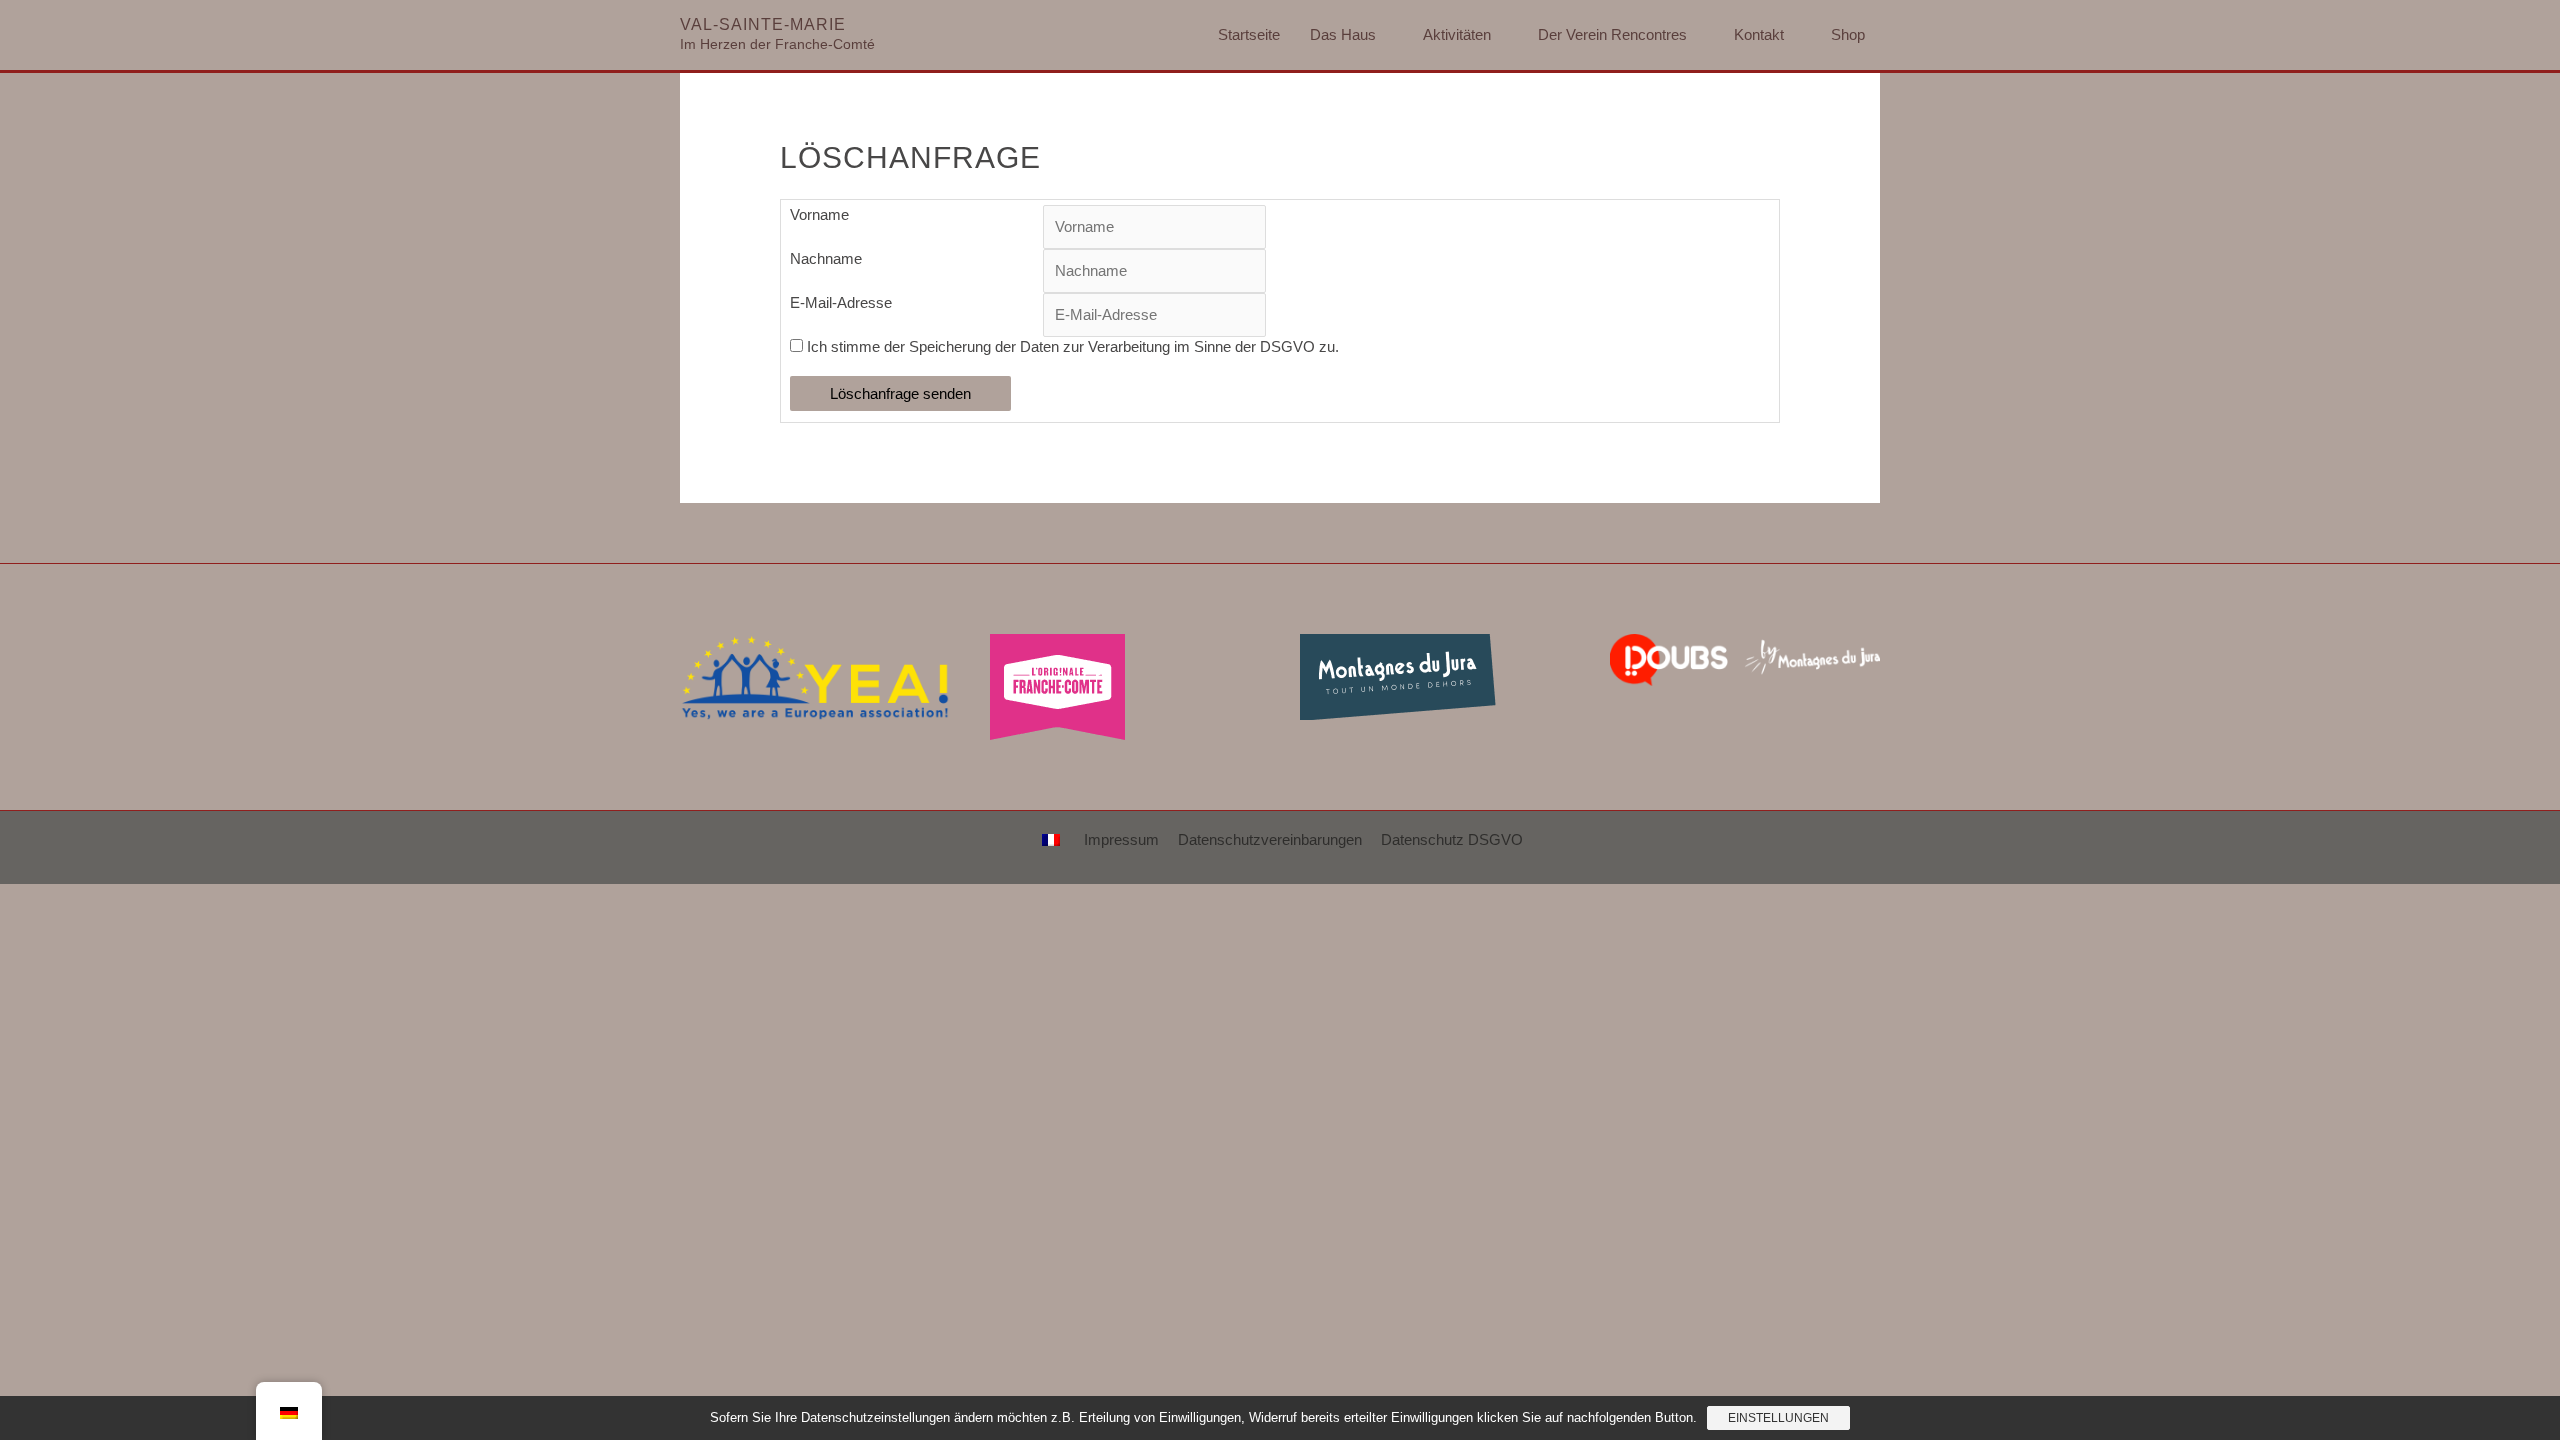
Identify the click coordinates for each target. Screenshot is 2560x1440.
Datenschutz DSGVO (1452, 839)
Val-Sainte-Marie (763, 24)
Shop (1848, 34)
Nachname (826, 258)
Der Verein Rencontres (1612, 34)
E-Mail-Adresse (841, 302)
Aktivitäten (1457, 34)
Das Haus (1343, 34)
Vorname (819, 214)
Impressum (1121, 839)
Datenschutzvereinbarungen (1270, 839)
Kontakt (1759, 34)
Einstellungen (1778, 1418)
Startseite (1249, 34)
